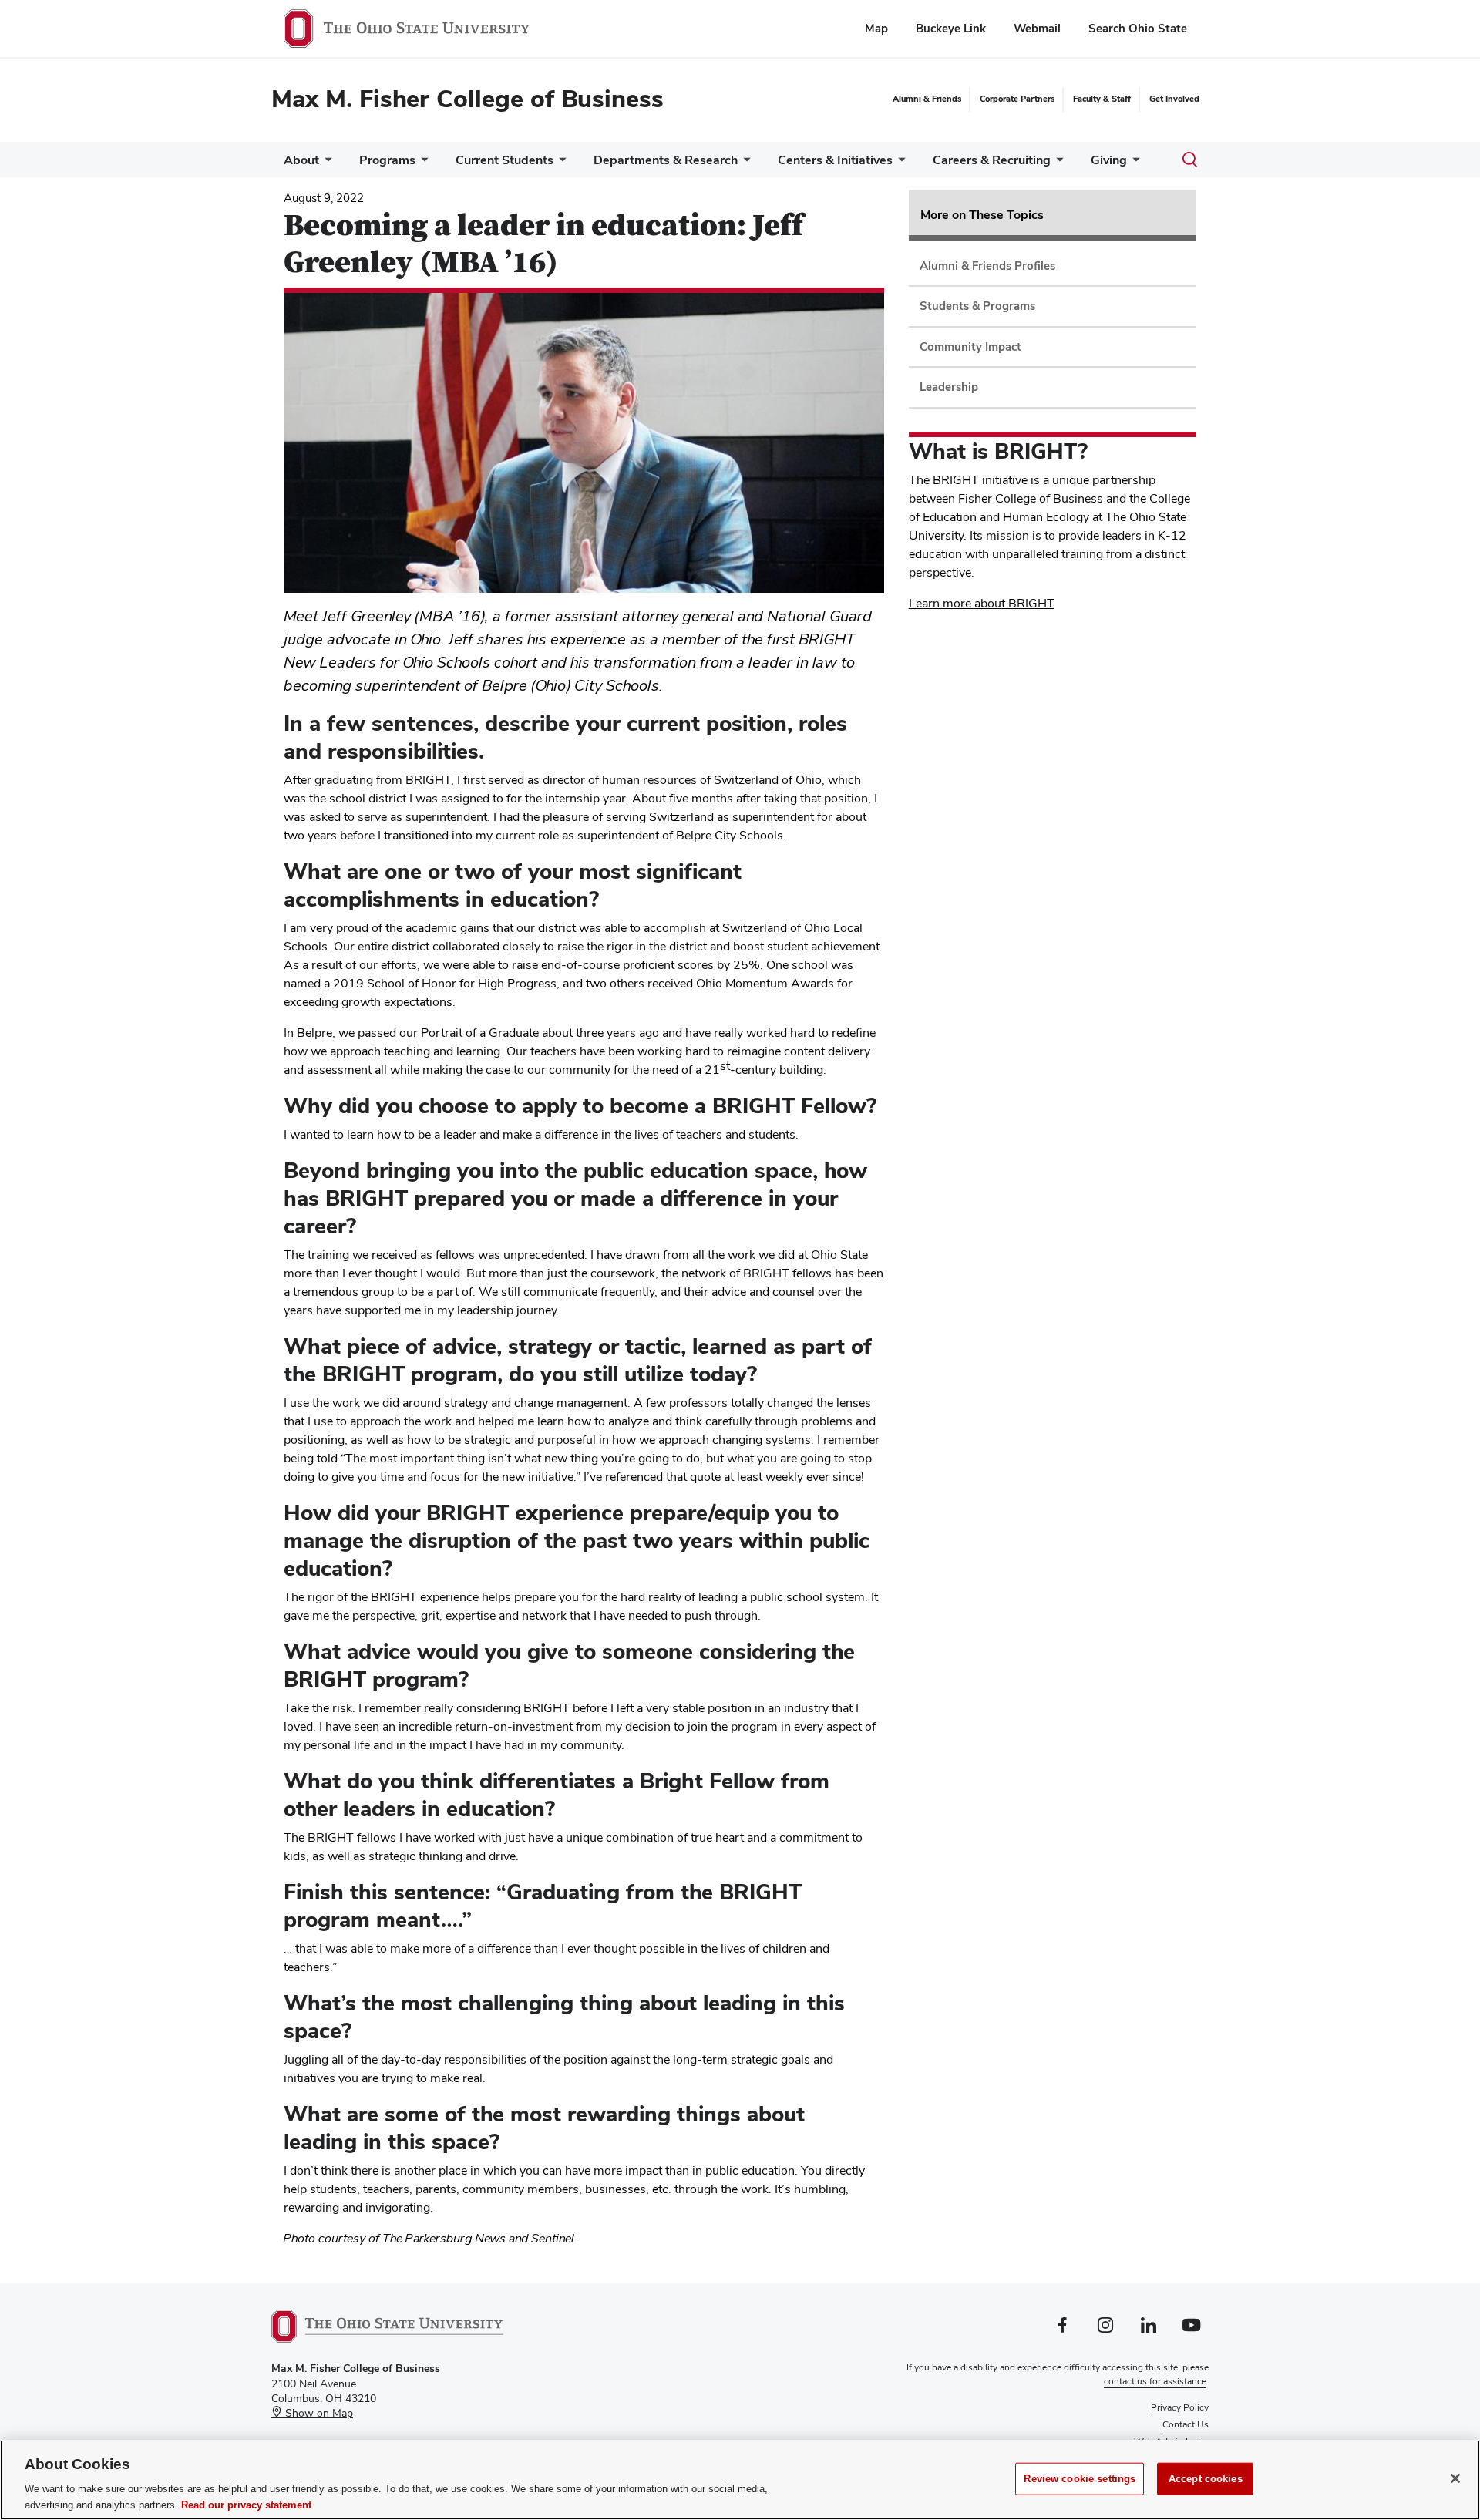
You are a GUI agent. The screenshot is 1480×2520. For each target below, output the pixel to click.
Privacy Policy (1180, 2407)
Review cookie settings (1080, 2479)
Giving (1109, 160)
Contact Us (1186, 2424)
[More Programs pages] (422, 164)
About (301, 160)
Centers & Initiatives (835, 160)
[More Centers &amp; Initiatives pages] (899, 164)
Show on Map (318, 2413)
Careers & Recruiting (992, 160)
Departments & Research (666, 160)
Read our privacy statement (246, 2504)
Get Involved (1174, 99)
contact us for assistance (1155, 2381)
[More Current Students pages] (560, 164)
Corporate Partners (1017, 99)
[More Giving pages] (1133, 164)
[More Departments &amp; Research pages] (744, 164)
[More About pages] (325, 164)
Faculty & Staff (1102, 99)
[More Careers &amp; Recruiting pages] (1057, 164)
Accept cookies (1206, 2479)
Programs (387, 160)
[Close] (1455, 2478)
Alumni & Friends (927, 99)
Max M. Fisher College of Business (468, 98)
